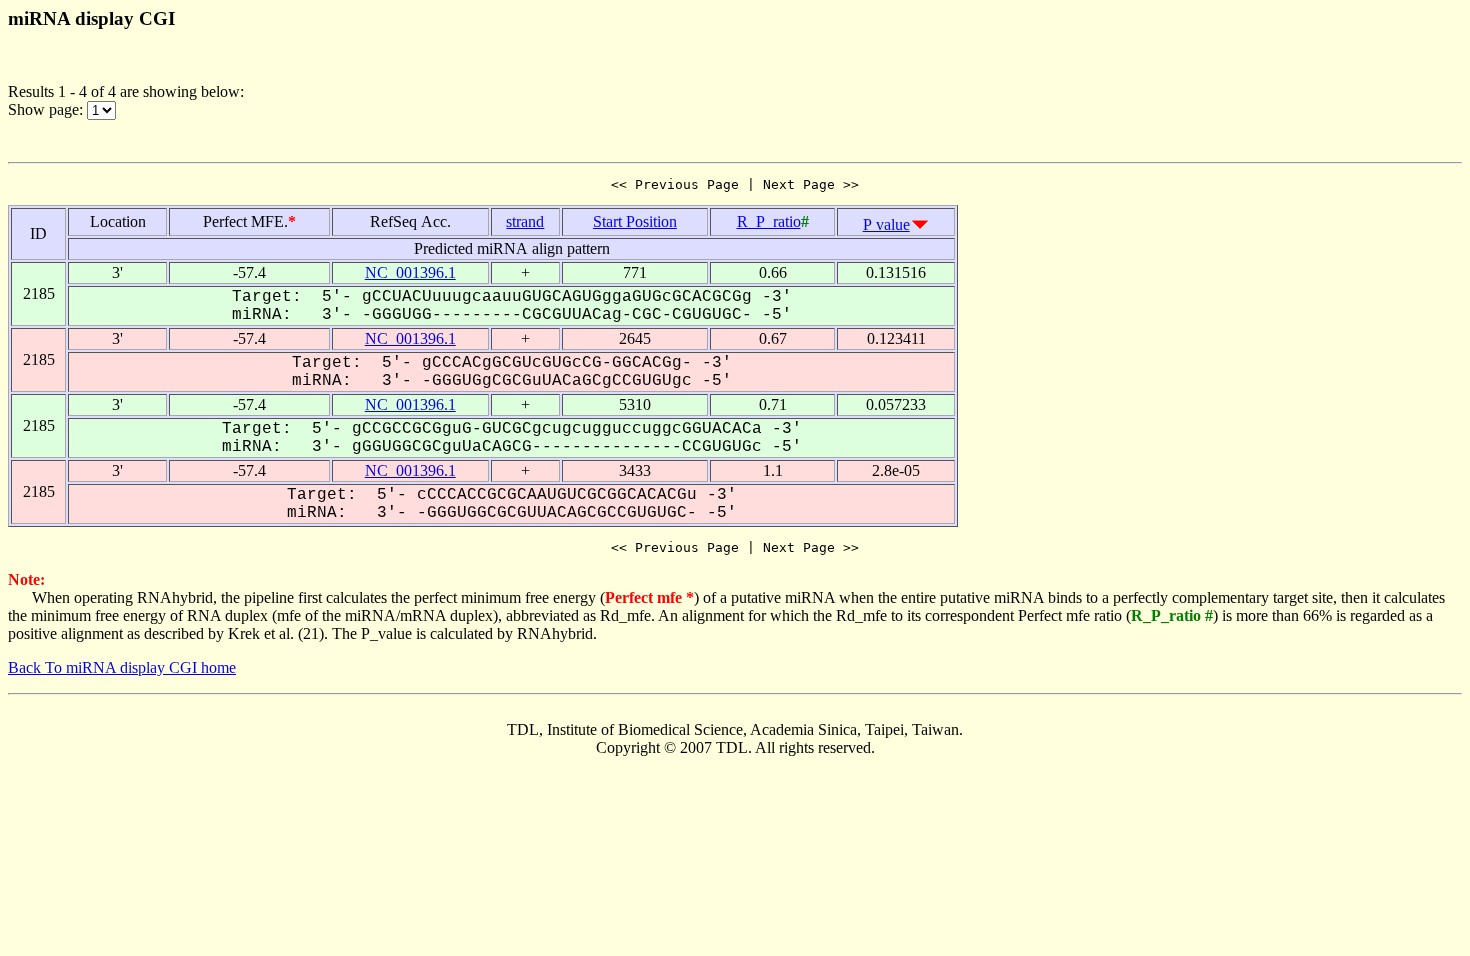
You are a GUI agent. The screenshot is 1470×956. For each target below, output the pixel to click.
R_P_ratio (769, 221)
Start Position (635, 221)
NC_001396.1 (410, 272)
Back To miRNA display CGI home (122, 667)
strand (525, 221)
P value (886, 224)
